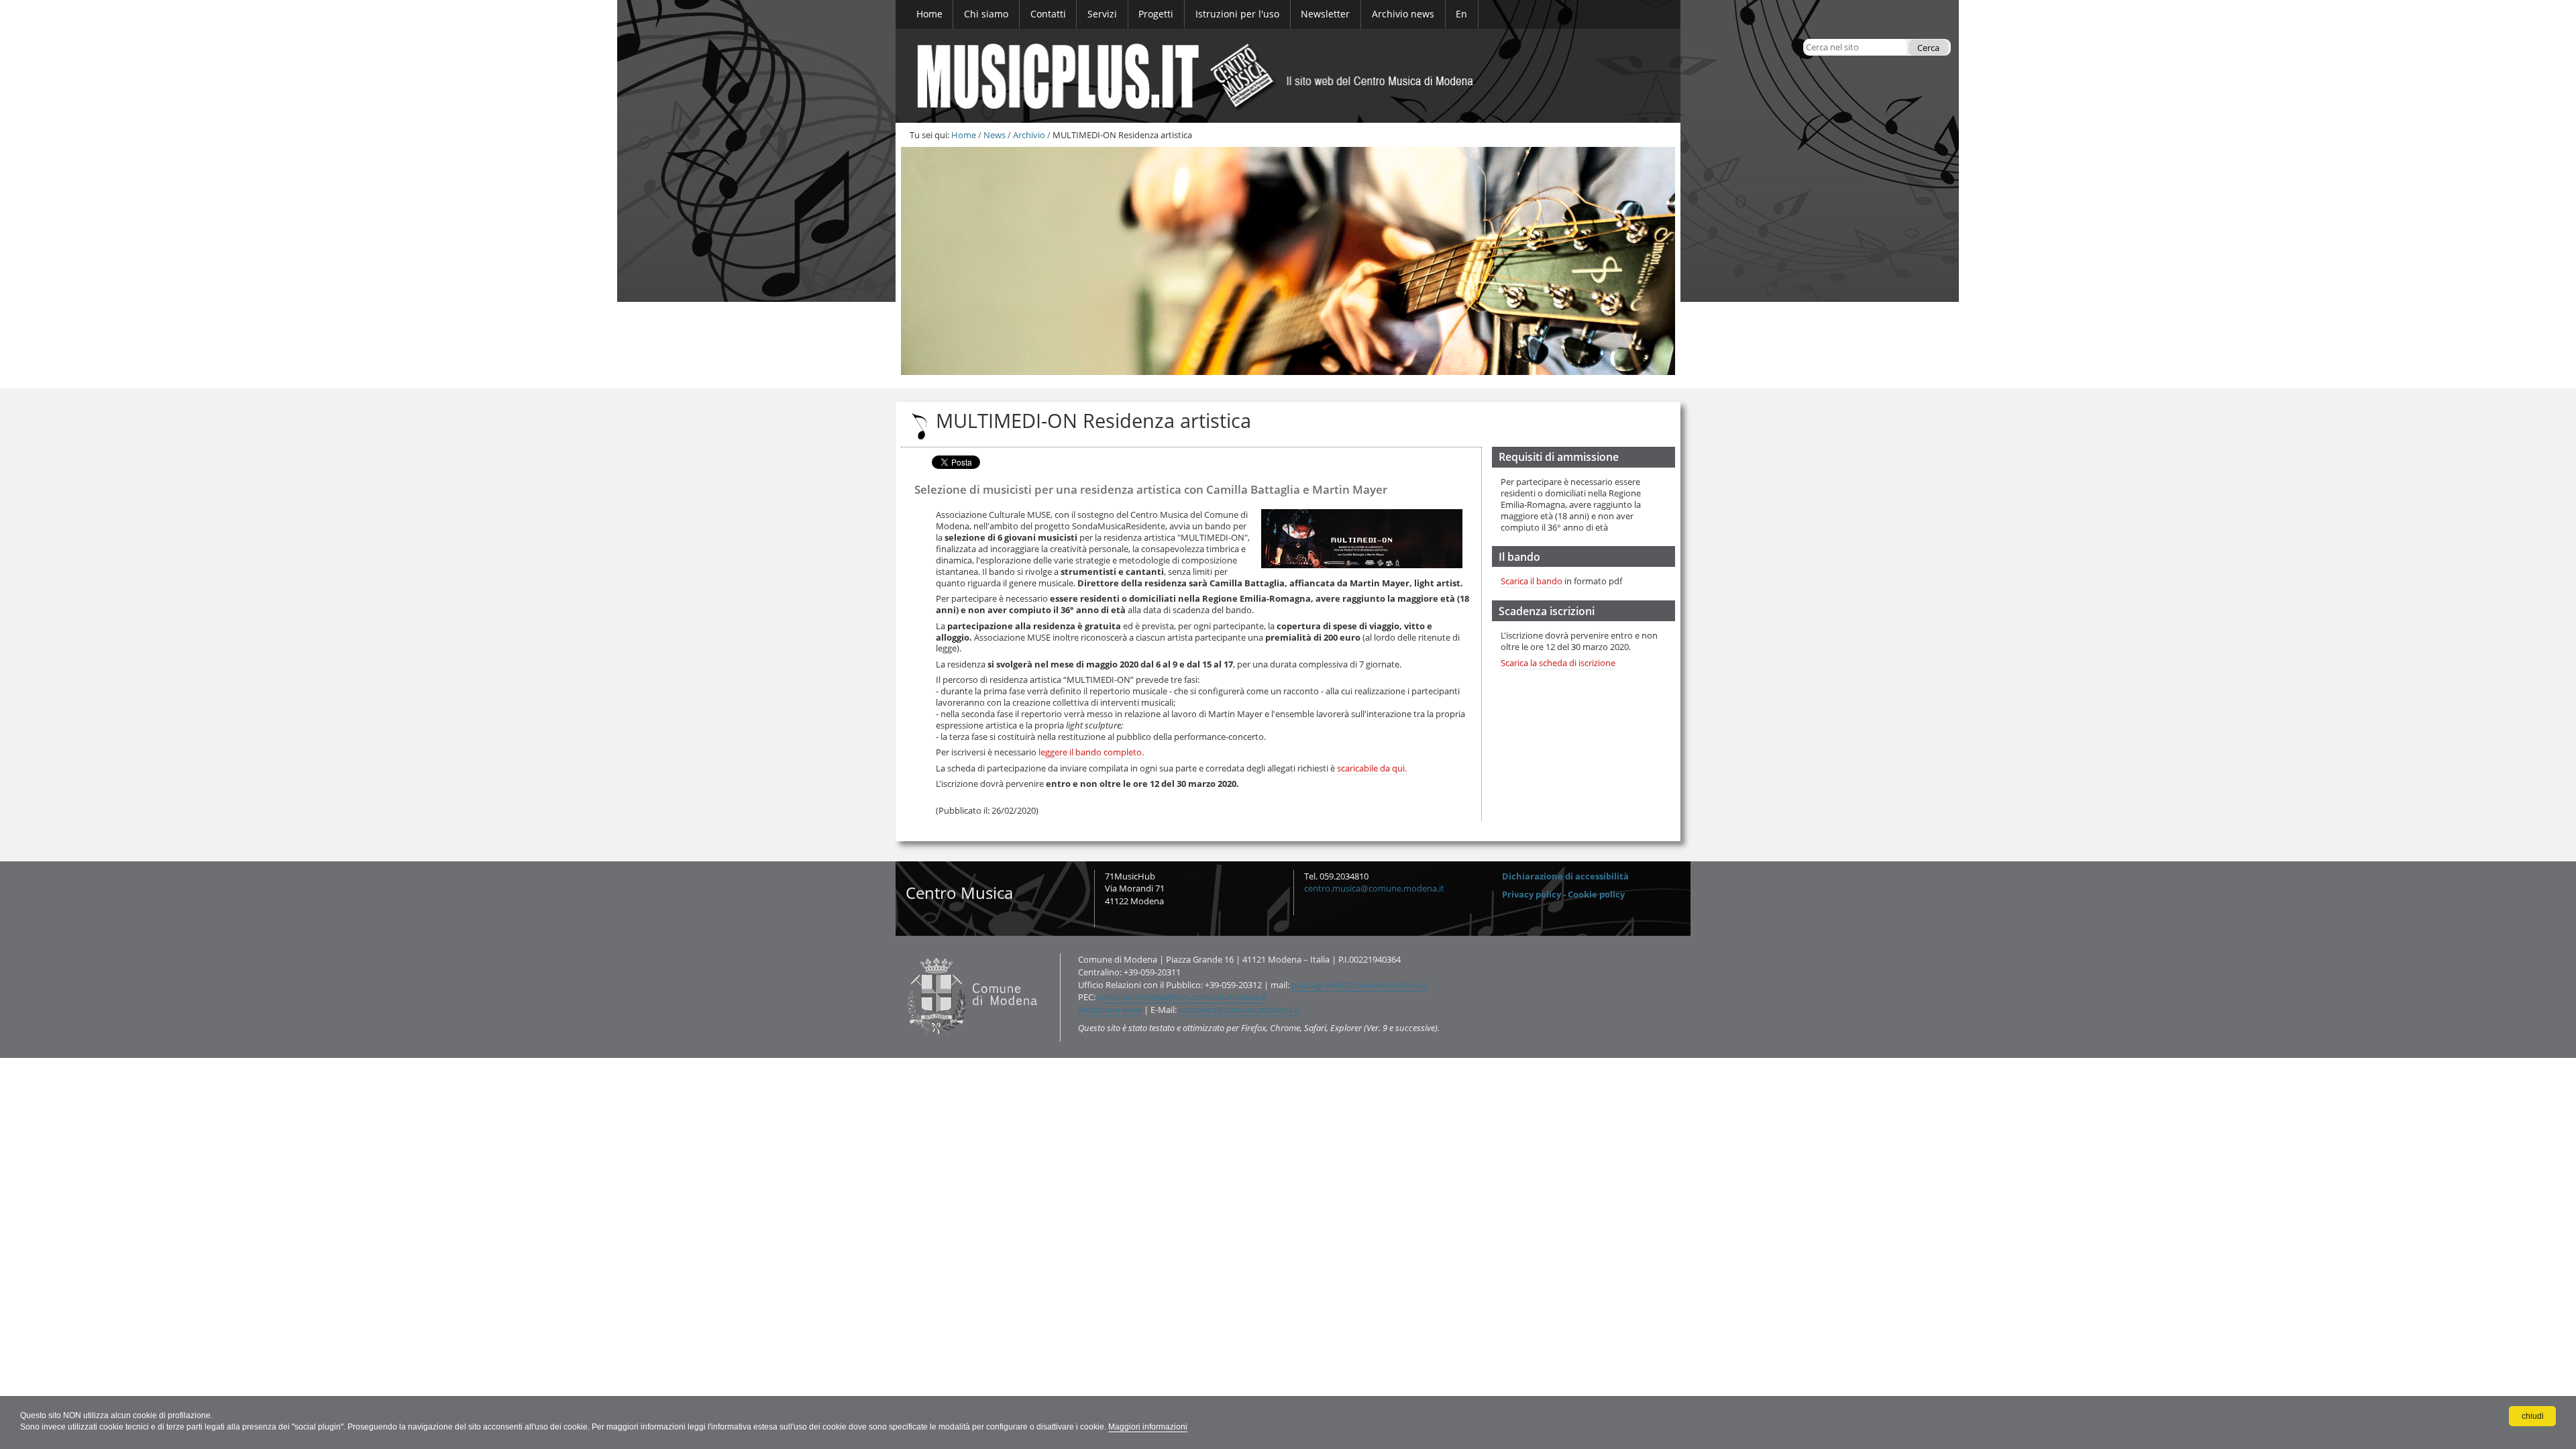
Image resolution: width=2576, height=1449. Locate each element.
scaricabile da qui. (1372, 768)
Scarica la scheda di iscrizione (1558, 663)
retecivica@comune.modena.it (1239, 1010)
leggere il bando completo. (1091, 752)
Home (964, 135)
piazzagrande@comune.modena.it (1360, 985)
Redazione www (1110, 1010)
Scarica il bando (1532, 581)
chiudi (2533, 1416)
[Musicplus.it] (1288, 76)
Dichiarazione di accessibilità (1565, 876)
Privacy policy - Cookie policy (1563, 894)
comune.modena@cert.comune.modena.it (1182, 997)
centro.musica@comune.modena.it (1374, 888)
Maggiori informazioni (1148, 1427)
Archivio (1029, 135)
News (995, 135)
